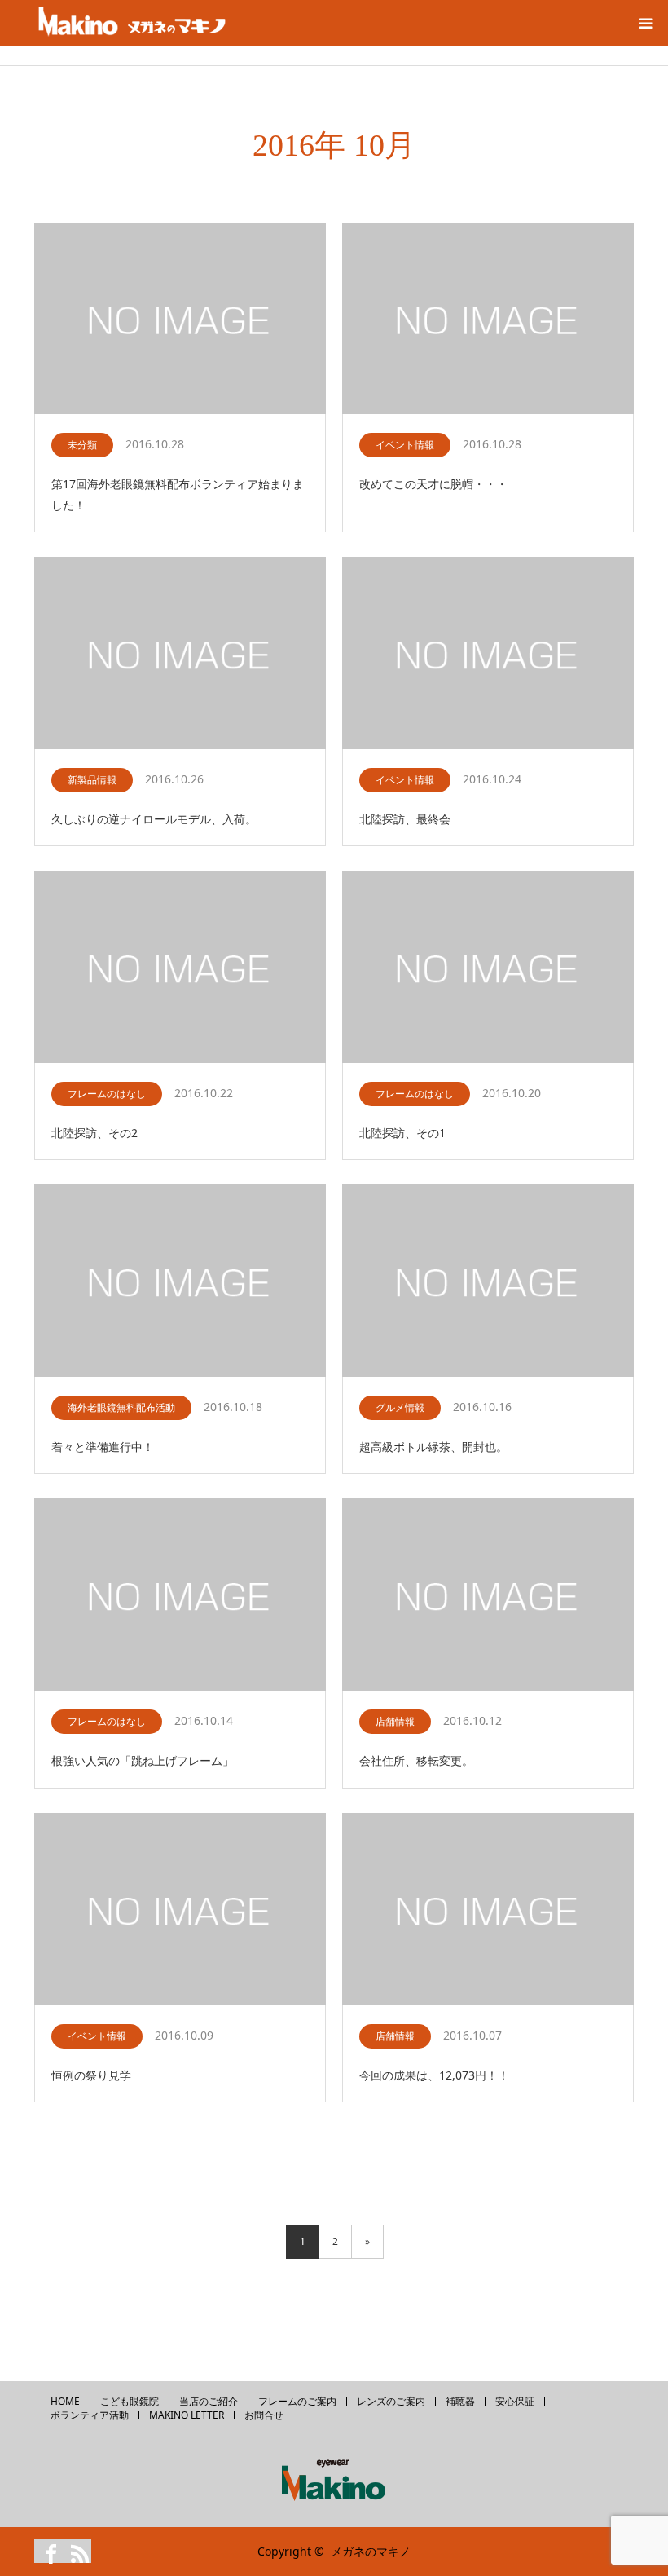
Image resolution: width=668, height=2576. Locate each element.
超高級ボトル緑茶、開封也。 (433, 1447)
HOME (65, 2402)
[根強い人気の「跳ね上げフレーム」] (180, 1595)
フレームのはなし (107, 1094)
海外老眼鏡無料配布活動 (121, 1407)
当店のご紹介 (209, 2402)
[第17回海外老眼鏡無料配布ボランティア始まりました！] (180, 320)
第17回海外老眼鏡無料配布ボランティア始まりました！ (178, 494)
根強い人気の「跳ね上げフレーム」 (143, 1760)
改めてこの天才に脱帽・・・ (433, 484)
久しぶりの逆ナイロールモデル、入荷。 (154, 819)
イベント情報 (405, 445)
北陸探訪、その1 (402, 1133)
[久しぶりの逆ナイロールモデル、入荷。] (180, 654)
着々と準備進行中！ (103, 1447)
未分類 (82, 445)
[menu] (645, 23)
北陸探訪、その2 (94, 1133)
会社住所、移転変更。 (416, 1760)
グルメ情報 (400, 1407)
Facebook (46, 2551)
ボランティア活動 (90, 2415)
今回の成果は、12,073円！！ (434, 2075)
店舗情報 (395, 1721)
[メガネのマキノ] (132, 23)
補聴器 (460, 2402)
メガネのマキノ (371, 2551)
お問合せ (264, 2415)
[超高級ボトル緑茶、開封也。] (488, 1281)
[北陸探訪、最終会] (488, 654)
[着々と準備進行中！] (180, 1281)
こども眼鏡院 (130, 2402)
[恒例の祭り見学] (180, 1910)
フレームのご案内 (297, 2402)
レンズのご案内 (391, 2402)
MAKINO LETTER (187, 2415)
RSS (75, 2551)
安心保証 (515, 2402)
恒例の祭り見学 (91, 2075)
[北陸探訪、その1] (488, 968)
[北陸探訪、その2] (180, 968)
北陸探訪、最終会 (405, 819)
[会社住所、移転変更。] (488, 1595)
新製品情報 (92, 780)
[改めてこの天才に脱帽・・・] (488, 320)
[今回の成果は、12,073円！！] (488, 1910)
